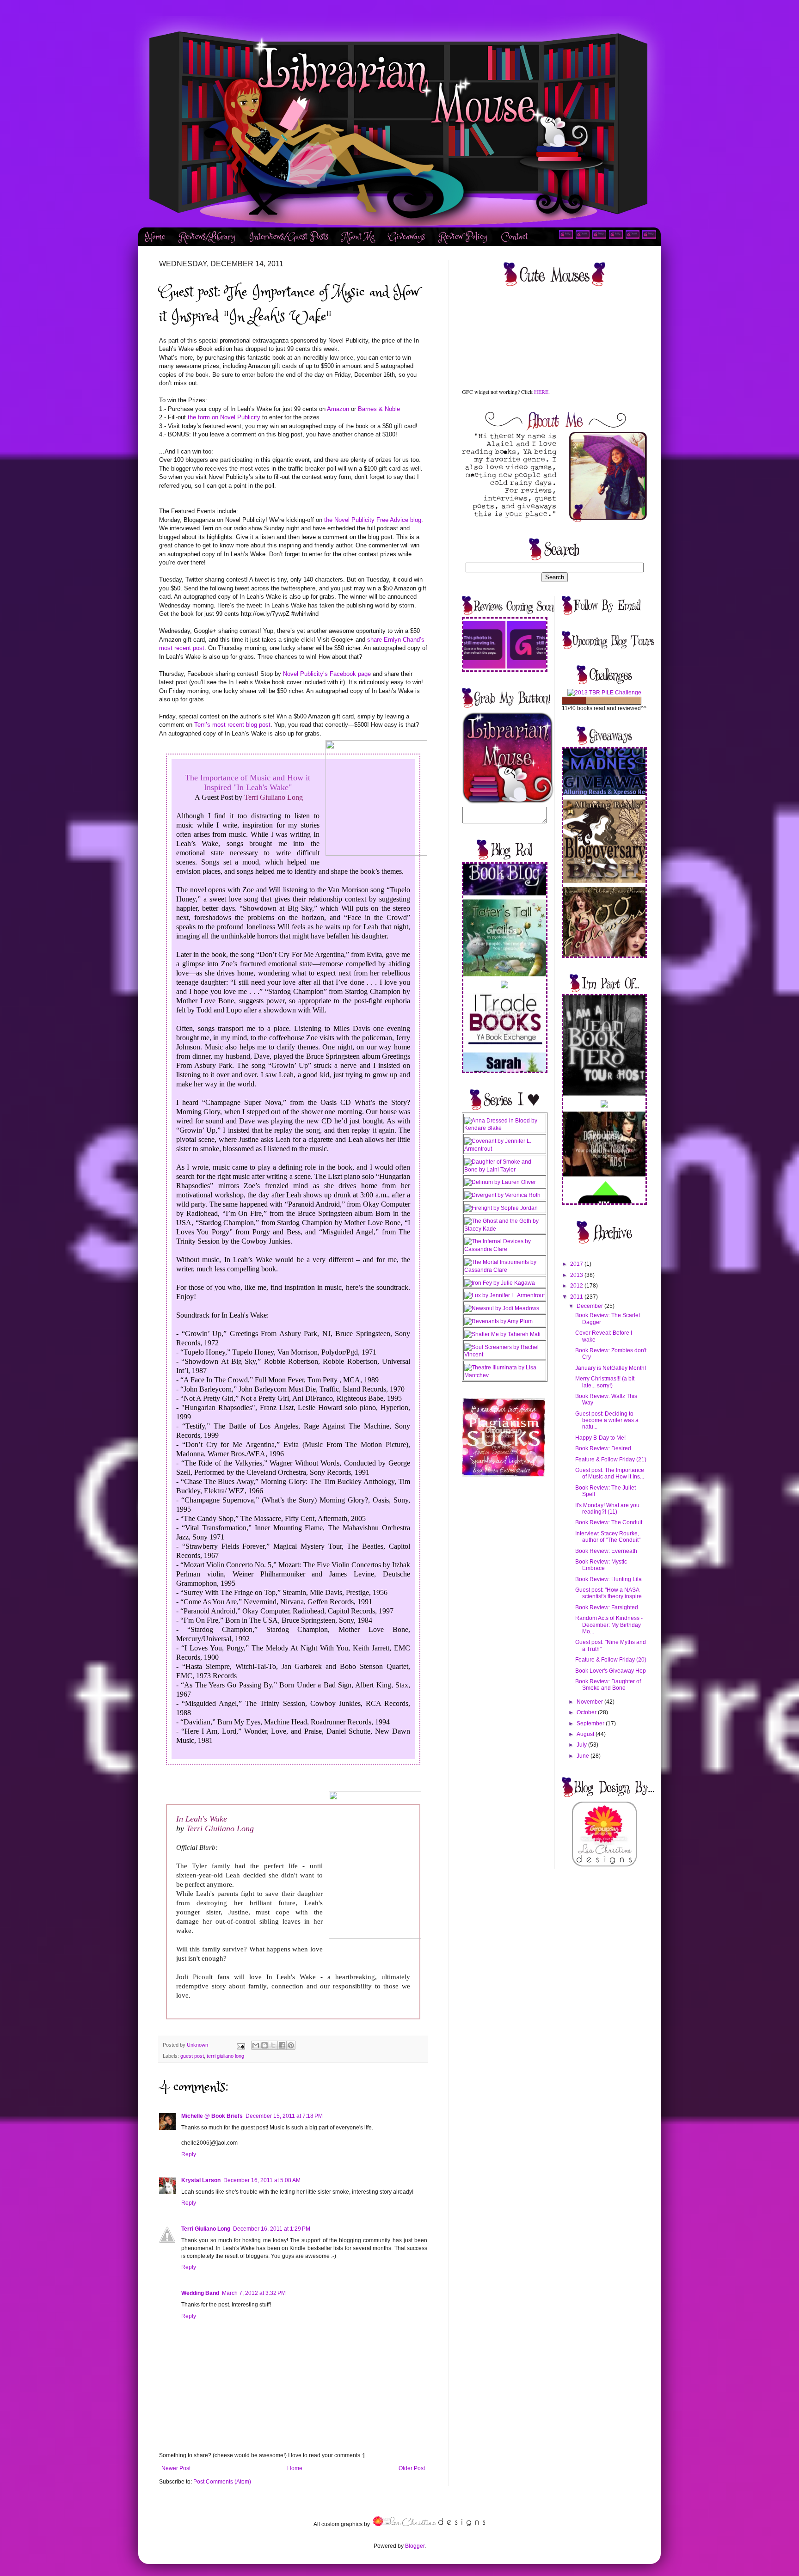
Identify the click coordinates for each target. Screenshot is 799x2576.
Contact (515, 237)
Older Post (412, 2468)
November (590, 1702)
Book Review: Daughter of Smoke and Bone (608, 1685)
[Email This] (256, 2045)
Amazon (338, 409)
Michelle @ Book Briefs (212, 2116)
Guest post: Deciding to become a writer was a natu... (607, 1420)
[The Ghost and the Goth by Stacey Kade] (505, 1229)
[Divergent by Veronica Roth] (502, 1195)
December (590, 1306)
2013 (577, 1275)
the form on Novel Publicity (224, 417)
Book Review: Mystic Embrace (601, 1565)
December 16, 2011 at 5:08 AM (262, 2180)
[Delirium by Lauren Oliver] (500, 1182)
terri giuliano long (225, 2056)
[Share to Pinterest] (291, 2045)
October (587, 1712)
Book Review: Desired (603, 1448)
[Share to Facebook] (282, 2045)
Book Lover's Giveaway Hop (611, 1671)
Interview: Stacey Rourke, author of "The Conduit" (608, 1537)
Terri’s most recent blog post (232, 725)
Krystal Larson (201, 2180)
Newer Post (176, 2468)
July (582, 1745)
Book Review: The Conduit (609, 1522)
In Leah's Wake (202, 1819)
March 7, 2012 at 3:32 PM (254, 2293)
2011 (577, 1297)
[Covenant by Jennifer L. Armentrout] (505, 1149)
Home (155, 237)
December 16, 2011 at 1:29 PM (272, 2229)
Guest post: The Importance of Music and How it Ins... (610, 1473)
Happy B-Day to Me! (600, 1438)
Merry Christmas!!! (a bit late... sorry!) (605, 1382)
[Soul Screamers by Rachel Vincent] (505, 1355)
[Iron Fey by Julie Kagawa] (500, 1283)
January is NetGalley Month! (611, 1368)
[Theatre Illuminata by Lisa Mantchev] (505, 1375)
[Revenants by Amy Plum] (498, 1321)
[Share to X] (273, 2045)
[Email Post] (240, 2045)
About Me (358, 237)
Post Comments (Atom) (222, 2482)
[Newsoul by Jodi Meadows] (502, 1308)
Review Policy (463, 237)
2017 (577, 1264)
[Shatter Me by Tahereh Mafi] (502, 1334)
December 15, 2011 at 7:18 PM (284, 2116)
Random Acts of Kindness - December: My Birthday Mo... (609, 1625)
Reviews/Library (207, 237)
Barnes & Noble (379, 409)
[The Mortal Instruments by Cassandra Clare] (505, 1270)
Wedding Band (200, 2293)
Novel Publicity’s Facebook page (327, 674)
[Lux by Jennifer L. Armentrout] (504, 1295)
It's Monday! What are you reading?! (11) (607, 1509)
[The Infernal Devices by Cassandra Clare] (505, 1249)
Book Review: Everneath (606, 1551)
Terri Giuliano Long (273, 797)
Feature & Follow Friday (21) (611, 1460)
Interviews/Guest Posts (289, 237)
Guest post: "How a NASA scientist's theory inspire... (611, 1593)
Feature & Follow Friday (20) (611, 1660)
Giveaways (407, 237)
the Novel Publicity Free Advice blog (373, 520)
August (586, 1734)
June (584, 1756)
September (591, 1723)
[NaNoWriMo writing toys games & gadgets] (605, 701)
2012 (577, 1286)
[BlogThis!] (264, 2045)
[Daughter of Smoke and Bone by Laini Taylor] (505, 1170)
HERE (541, 392)
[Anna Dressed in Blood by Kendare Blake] (505, 1128)
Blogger (415, 2546)
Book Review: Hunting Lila (608, 1579)
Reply (189, 2154)
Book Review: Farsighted (607, 1607)
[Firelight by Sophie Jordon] (501, 1208)
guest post (192, 2056)
